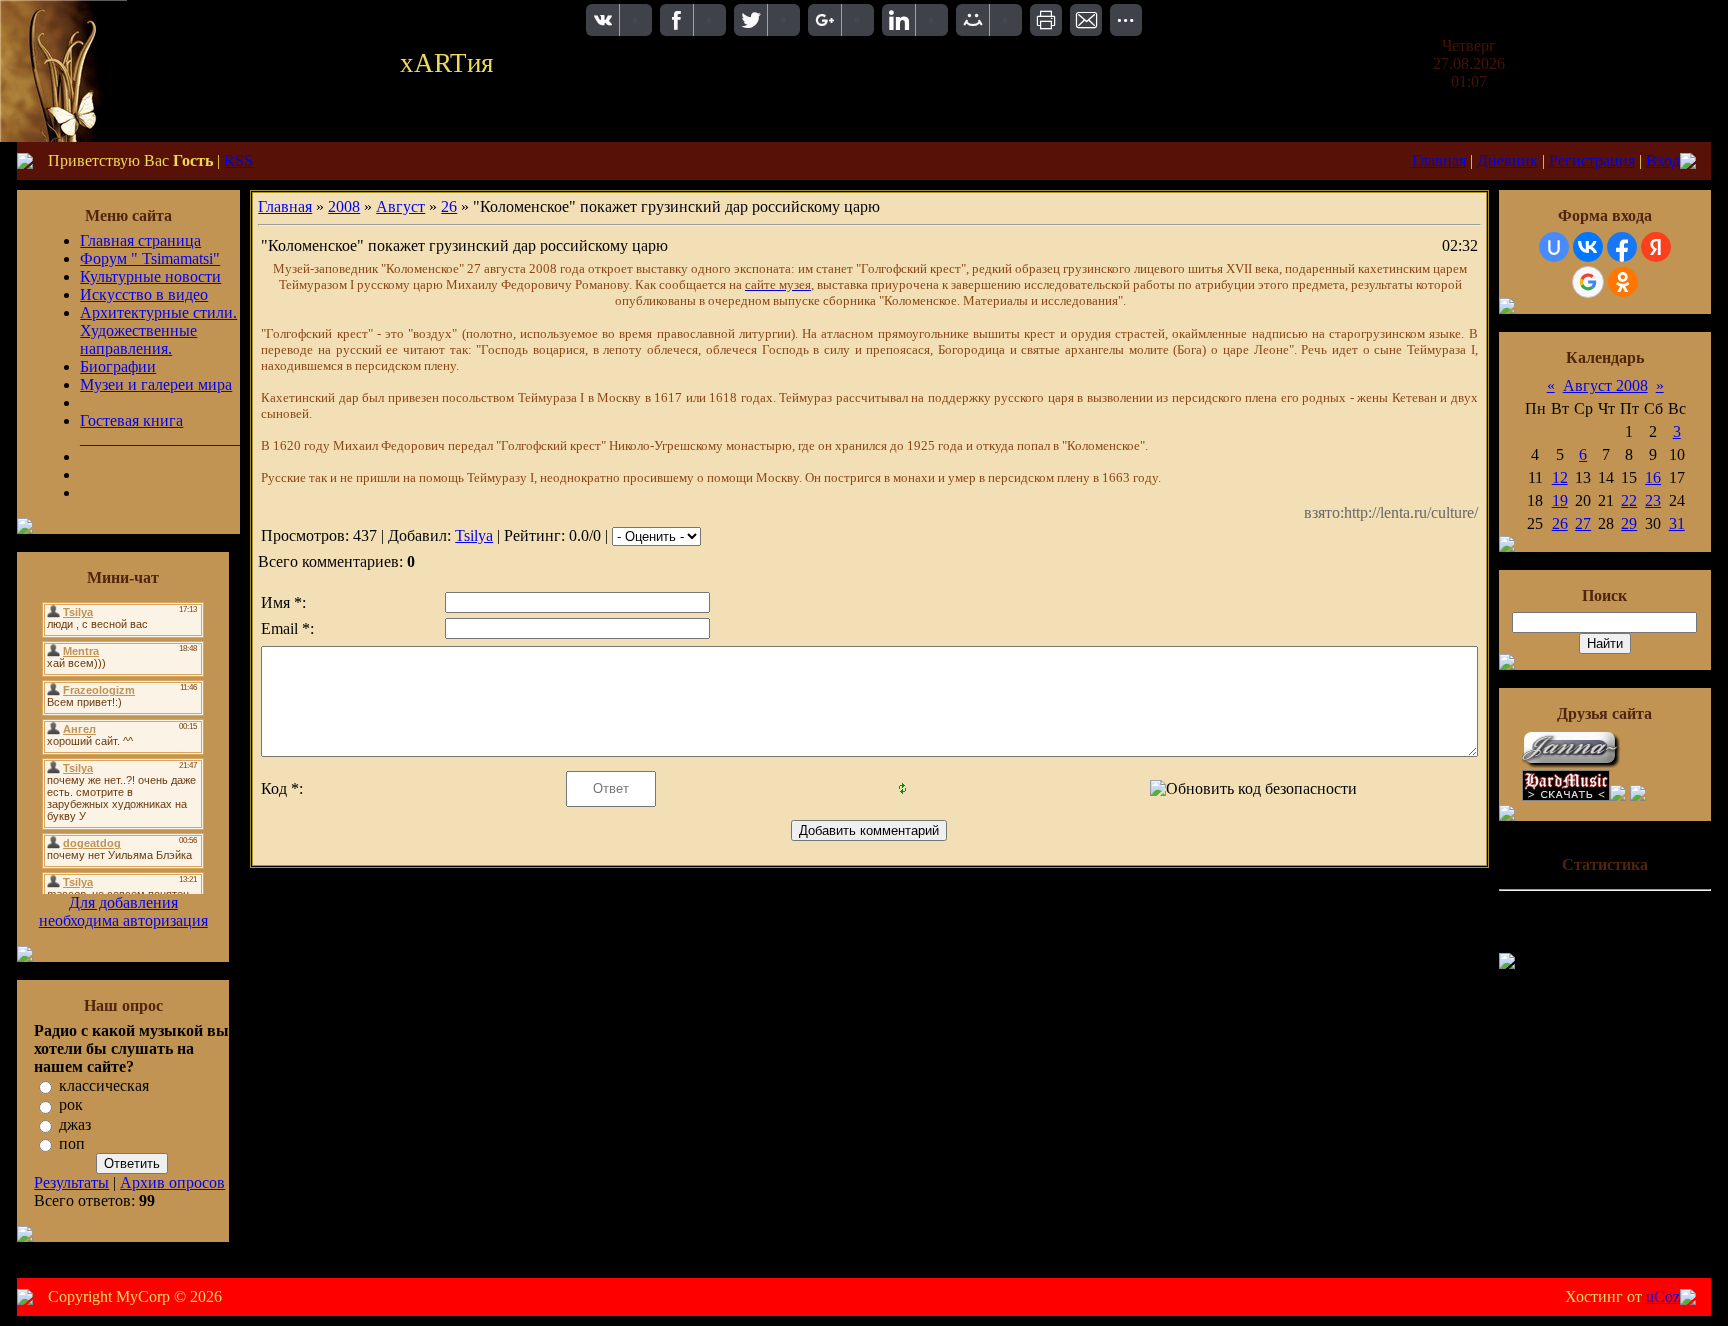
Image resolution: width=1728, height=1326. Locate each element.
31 (1677, 523)
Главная (1439, 160)
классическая (104, 1085)
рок (71, 1105)
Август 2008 (1605, 385)
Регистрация (1592, 160)
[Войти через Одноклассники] (1623, 282)
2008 (344, 206)
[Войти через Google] (1588, 282)
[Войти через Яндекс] (1656, 247)
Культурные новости (150, 276)
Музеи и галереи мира (156, 384)
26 (449, 206)
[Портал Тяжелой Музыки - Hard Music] (1566, 795)
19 (1560, 500)
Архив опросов (172, 1182)
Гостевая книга (131, 420)
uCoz (1663, 1296)
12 (1560, 477)
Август (400, 206)
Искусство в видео (144, 294)
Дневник (1507, 160)
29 (1629, 523)
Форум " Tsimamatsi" (150, 258)
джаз (75, 1124)
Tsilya (474, 535)
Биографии (118, 366)
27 (1583, 523)
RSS (238, 160)
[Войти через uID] (1554, 247)
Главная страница (140, 240)
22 (1629, 500)
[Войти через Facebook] (1622, 247)
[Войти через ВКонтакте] (1588, 247)
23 (1653, 500)
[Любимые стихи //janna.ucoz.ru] (1572, 764)
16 (1653, 477)
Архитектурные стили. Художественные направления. (158, 330)
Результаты (71, 1182)
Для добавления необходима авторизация (123, 911)
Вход (1663, 160)
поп (72, 1143)
